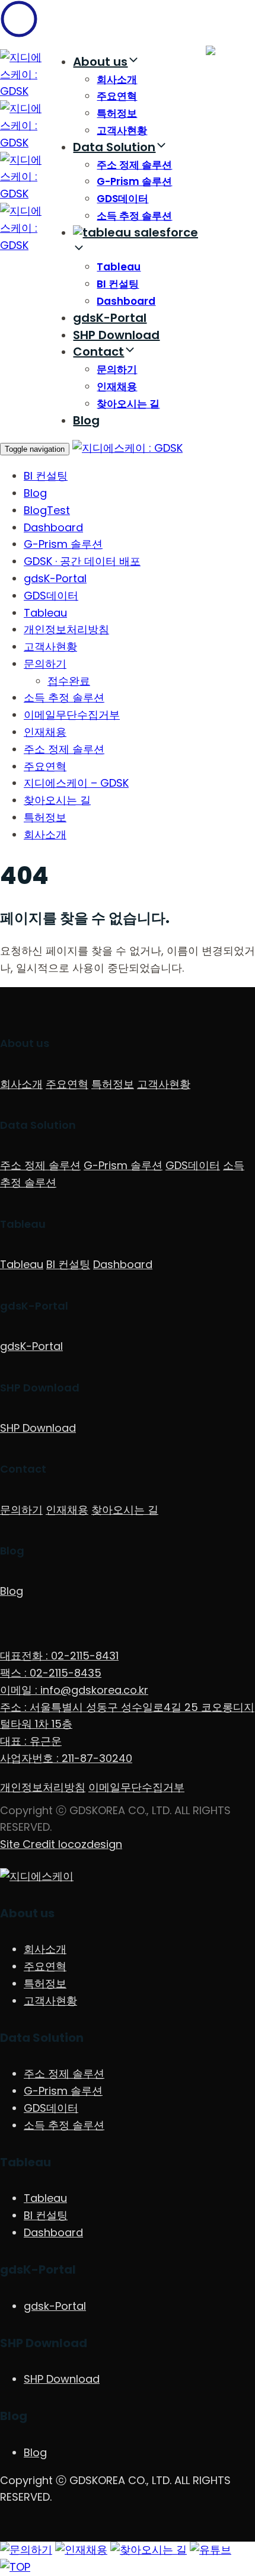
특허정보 (117, 113)
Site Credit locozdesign (61, 1844)
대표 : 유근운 (31, 1741)
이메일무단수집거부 (72, 715)
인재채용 (117, 387)
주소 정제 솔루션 (134, 165)
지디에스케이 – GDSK (76, 783)
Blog (86, 420)
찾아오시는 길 (128, 404)
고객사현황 (122, 130)
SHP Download (116, 335)
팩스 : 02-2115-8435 (51, 1673)
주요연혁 (117, 96)
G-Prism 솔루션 (134, 181)
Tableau (119, 267)
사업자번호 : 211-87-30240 (66, 1758)
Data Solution (114, 147)
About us (100, 62)
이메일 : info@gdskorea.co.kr (74, 1690)
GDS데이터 (122, 199)
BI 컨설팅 (118, 284)
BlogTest (47, 510)
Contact (98, 352)
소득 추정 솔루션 (134, 216)
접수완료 (69, 681)
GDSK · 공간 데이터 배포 (82, 561)
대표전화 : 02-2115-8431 (59, 1656)
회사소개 (117, 79)
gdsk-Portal (55, 2306)
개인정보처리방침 (66, 629)
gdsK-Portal (110, 318)
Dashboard (126, 301)
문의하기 (117, 369)
